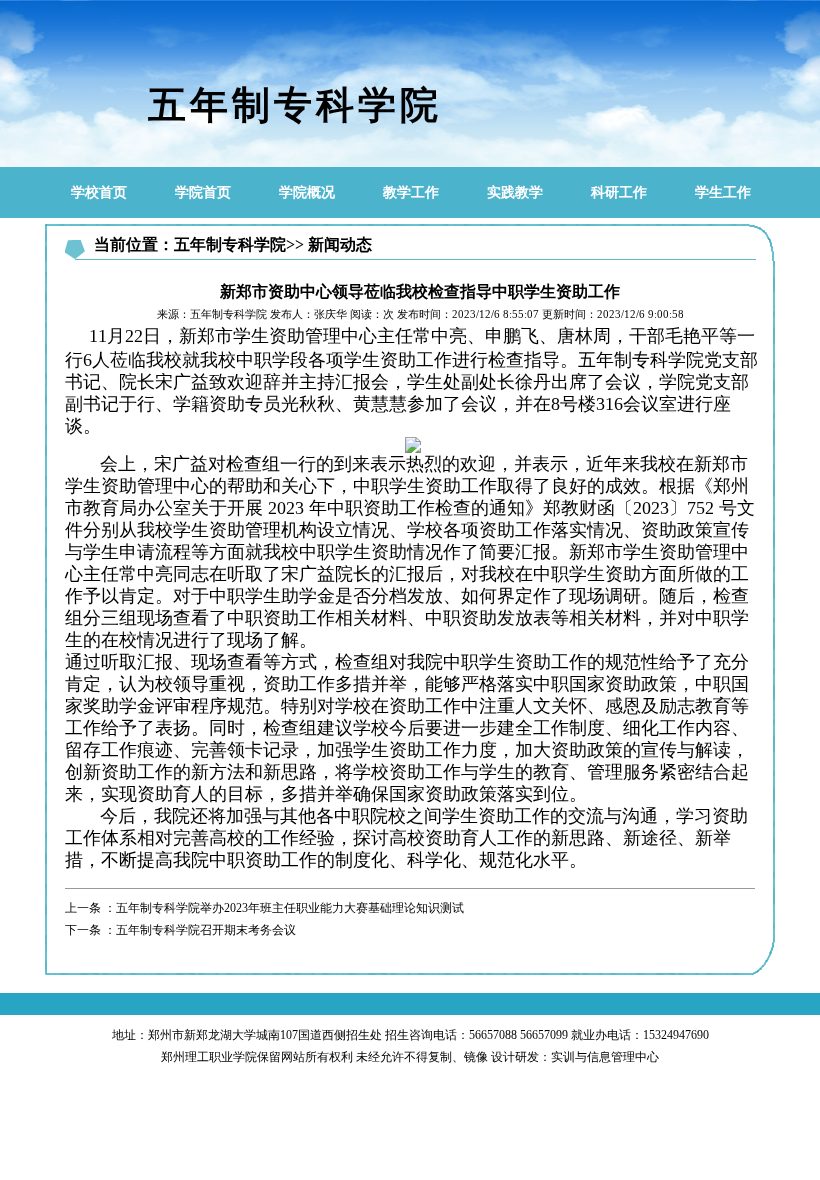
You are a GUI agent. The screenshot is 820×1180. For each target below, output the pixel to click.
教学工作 (411, 192)
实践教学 (515, 192)
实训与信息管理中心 (605, 1057)
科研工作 (619, 192)
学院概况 (307, 192)
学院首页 (203, 192)
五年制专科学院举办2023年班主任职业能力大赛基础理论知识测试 (290, 908)
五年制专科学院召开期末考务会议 (206, 930)
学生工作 (723, 192)
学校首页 (99, 192)
